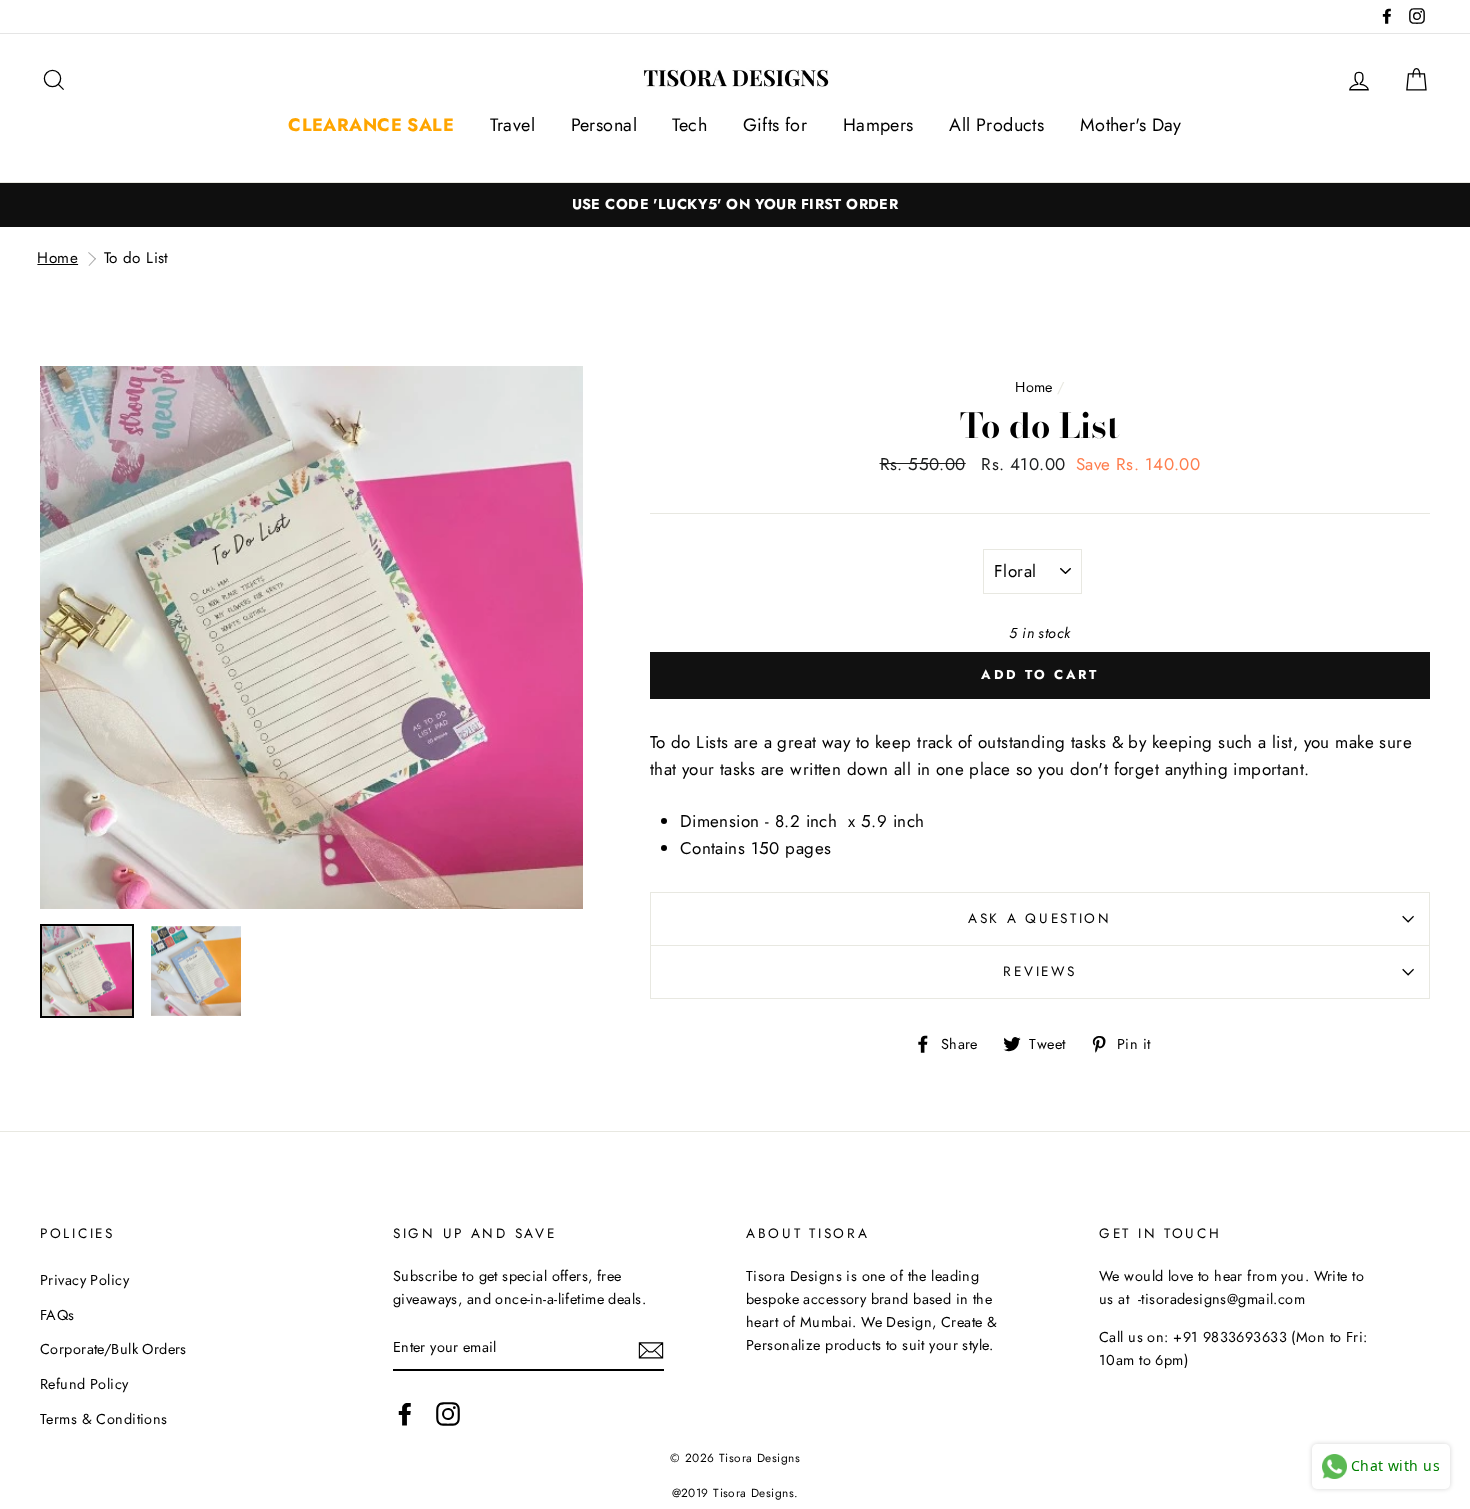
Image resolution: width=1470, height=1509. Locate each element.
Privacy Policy (84, 1280)
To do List (136, 258)
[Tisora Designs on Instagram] (448, 1413)
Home (57, 258)
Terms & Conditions (104, 1419)
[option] (311, 637)
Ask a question (1040, 918)
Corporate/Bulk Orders (113, 1349)
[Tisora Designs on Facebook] (405, 1413)
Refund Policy (84, 1384)
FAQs (57, 1315)
